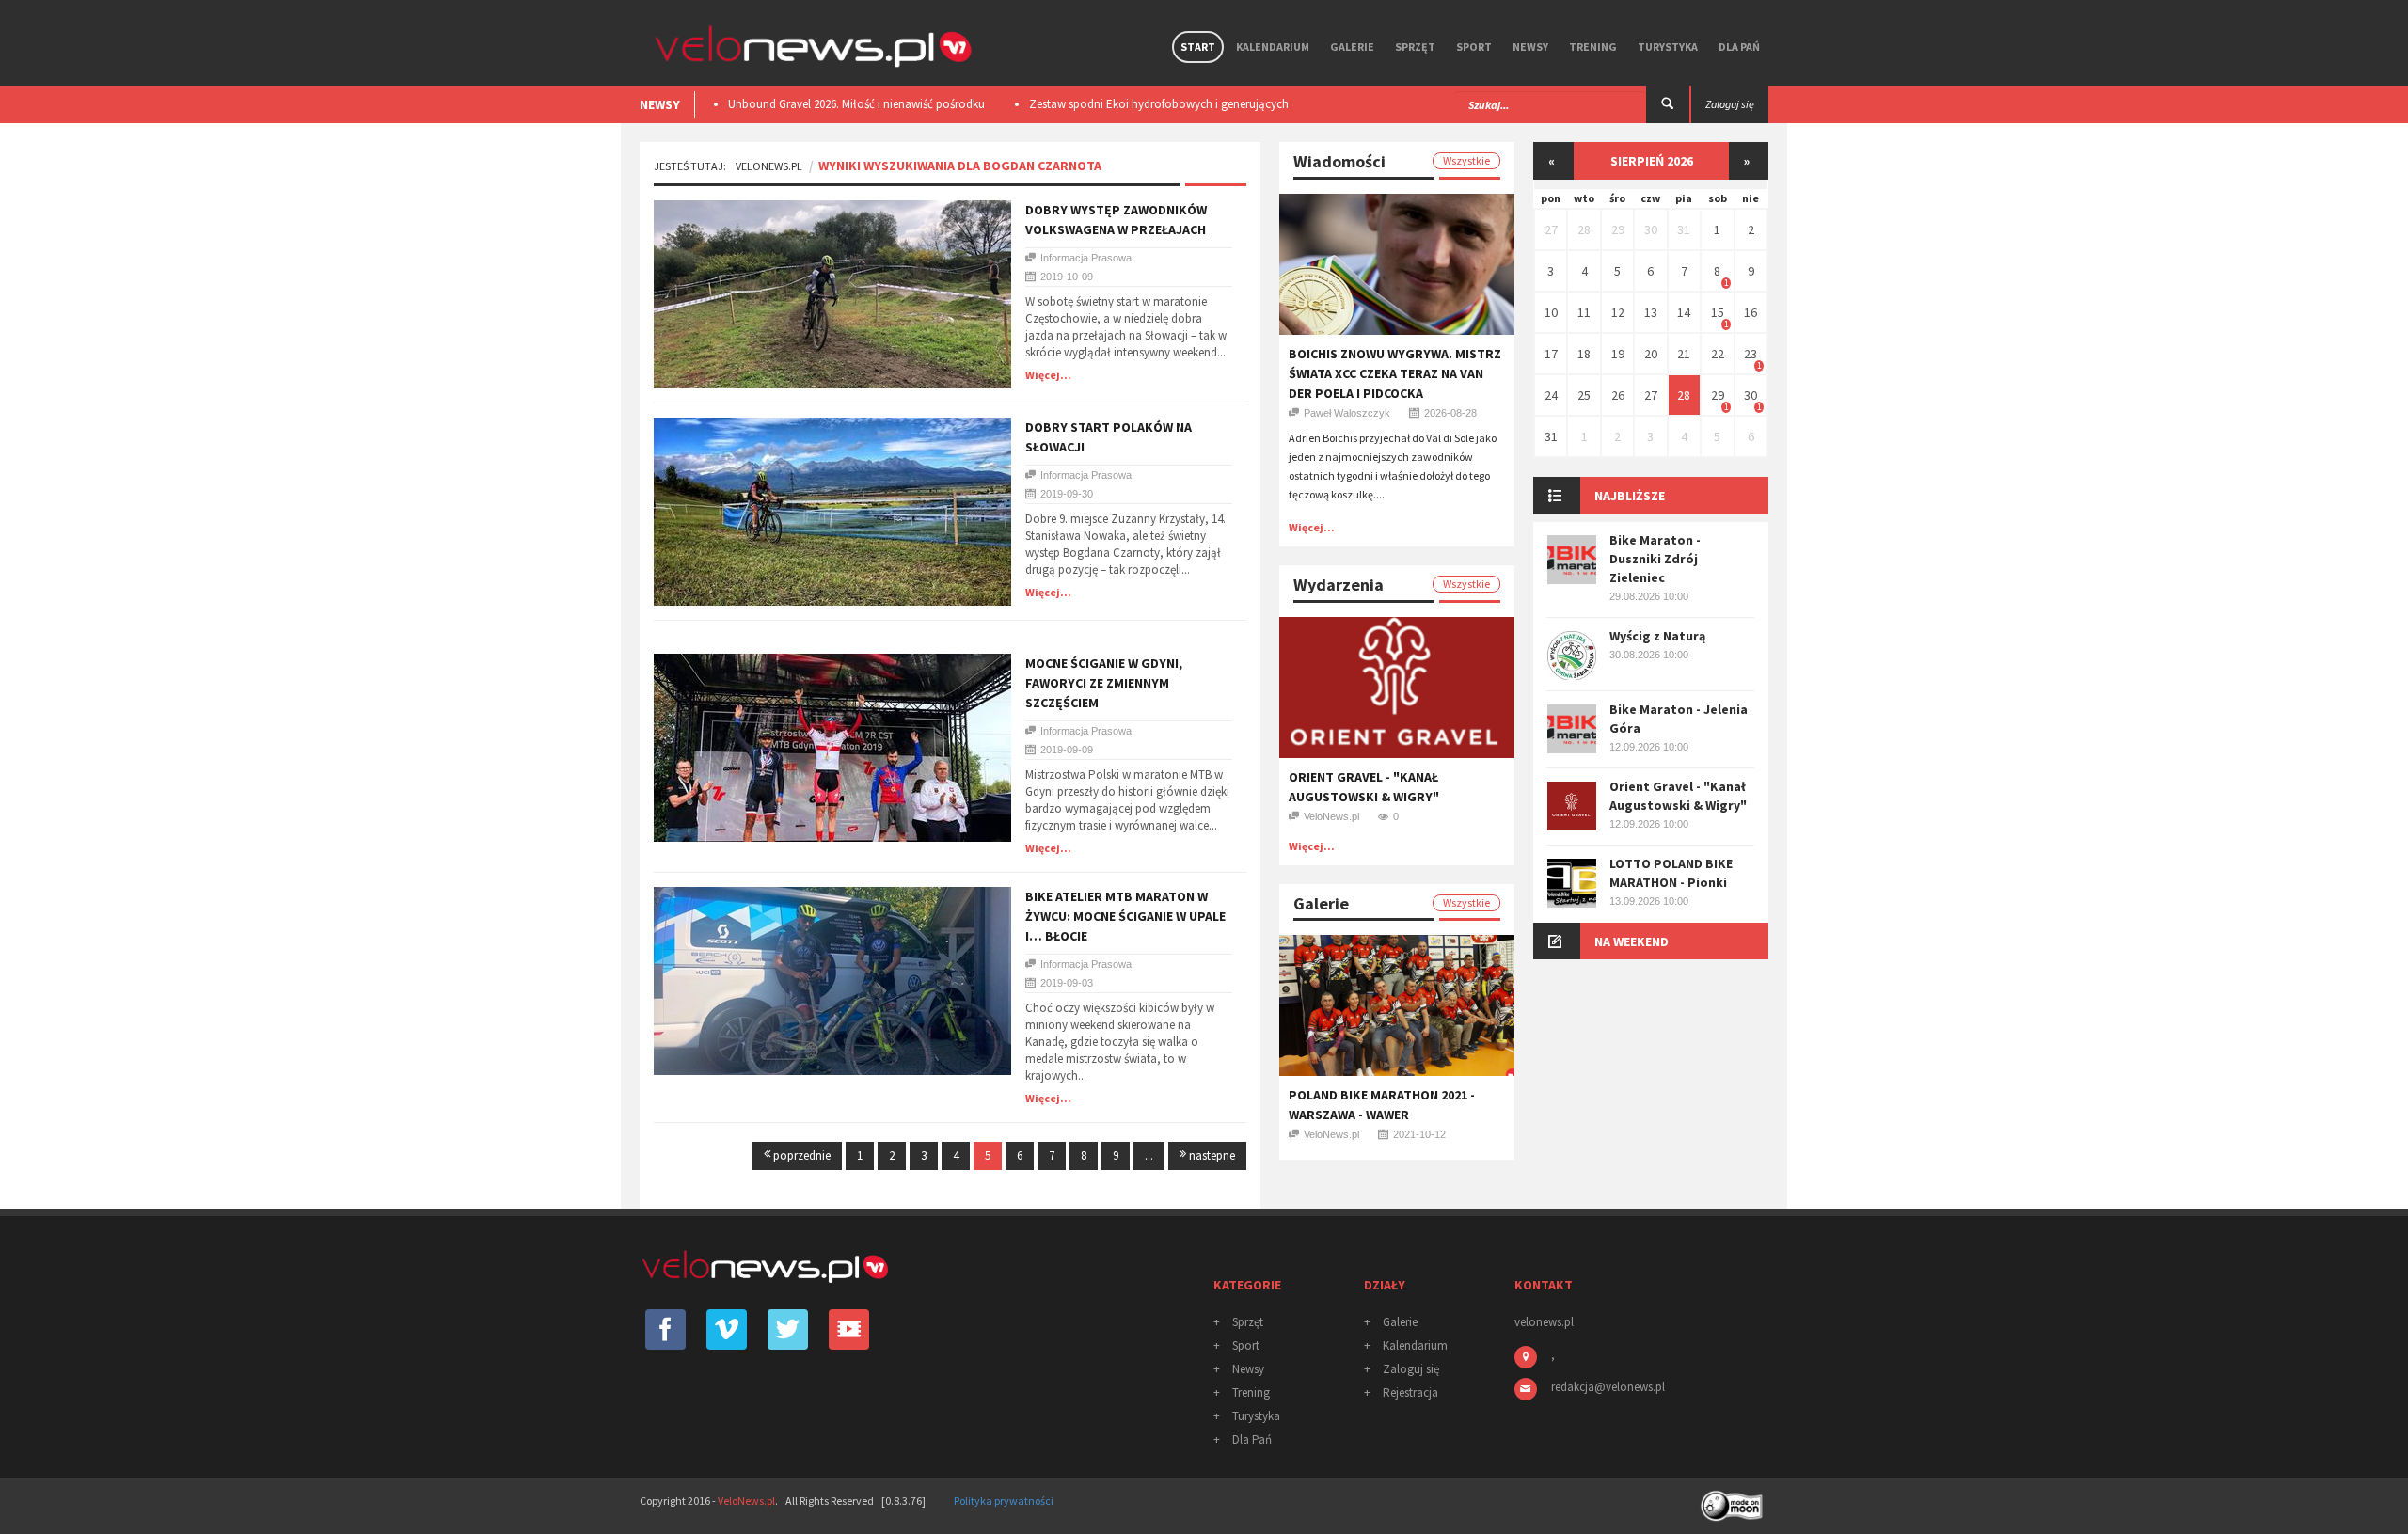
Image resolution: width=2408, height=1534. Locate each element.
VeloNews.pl (769, 166)
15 (1718, 312)
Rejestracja (1410, 1392)
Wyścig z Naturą (1657, 636)
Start (1198, 47)
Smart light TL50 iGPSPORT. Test (1160, 104)
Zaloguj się (1411, 1369)
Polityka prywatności (1004, 1501)
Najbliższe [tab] (1630, 496)
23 (1751, 354)
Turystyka (1668, 47)
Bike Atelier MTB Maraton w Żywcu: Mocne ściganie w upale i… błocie (1125, 916)
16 (1751, 312)
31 (1684, 229)
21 (1684, 354)
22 (1718, 354)
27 (1551, 229)
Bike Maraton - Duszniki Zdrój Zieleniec (1655, 559)
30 (1651, 229)
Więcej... (1048, 375)
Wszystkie (1466, 160)
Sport (1474, 47)
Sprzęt (1415, 47)
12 (1618, 312)
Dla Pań (1739, 47)
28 (1584, 229)
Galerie (1352, 47)
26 (1618, 395)
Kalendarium (1273, 47)
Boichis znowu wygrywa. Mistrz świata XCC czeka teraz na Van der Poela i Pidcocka (1395, 373)
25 (1584, 395)
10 (1551, 312)
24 (1551, 395)
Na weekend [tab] (1632, 941)
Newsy (1530, 47)
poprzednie (800, 1155)
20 (1651, 354)
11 (1584, 312)
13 (1651, 312)
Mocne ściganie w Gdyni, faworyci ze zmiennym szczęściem (1104, 683)
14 (1684, 312)
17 (1551, 354)
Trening (1593, 47)
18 (1584, 354)
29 (1618, 229)
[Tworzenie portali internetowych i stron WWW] (1734, 1500)
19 (1618, 354)
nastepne (1211, 1155)
